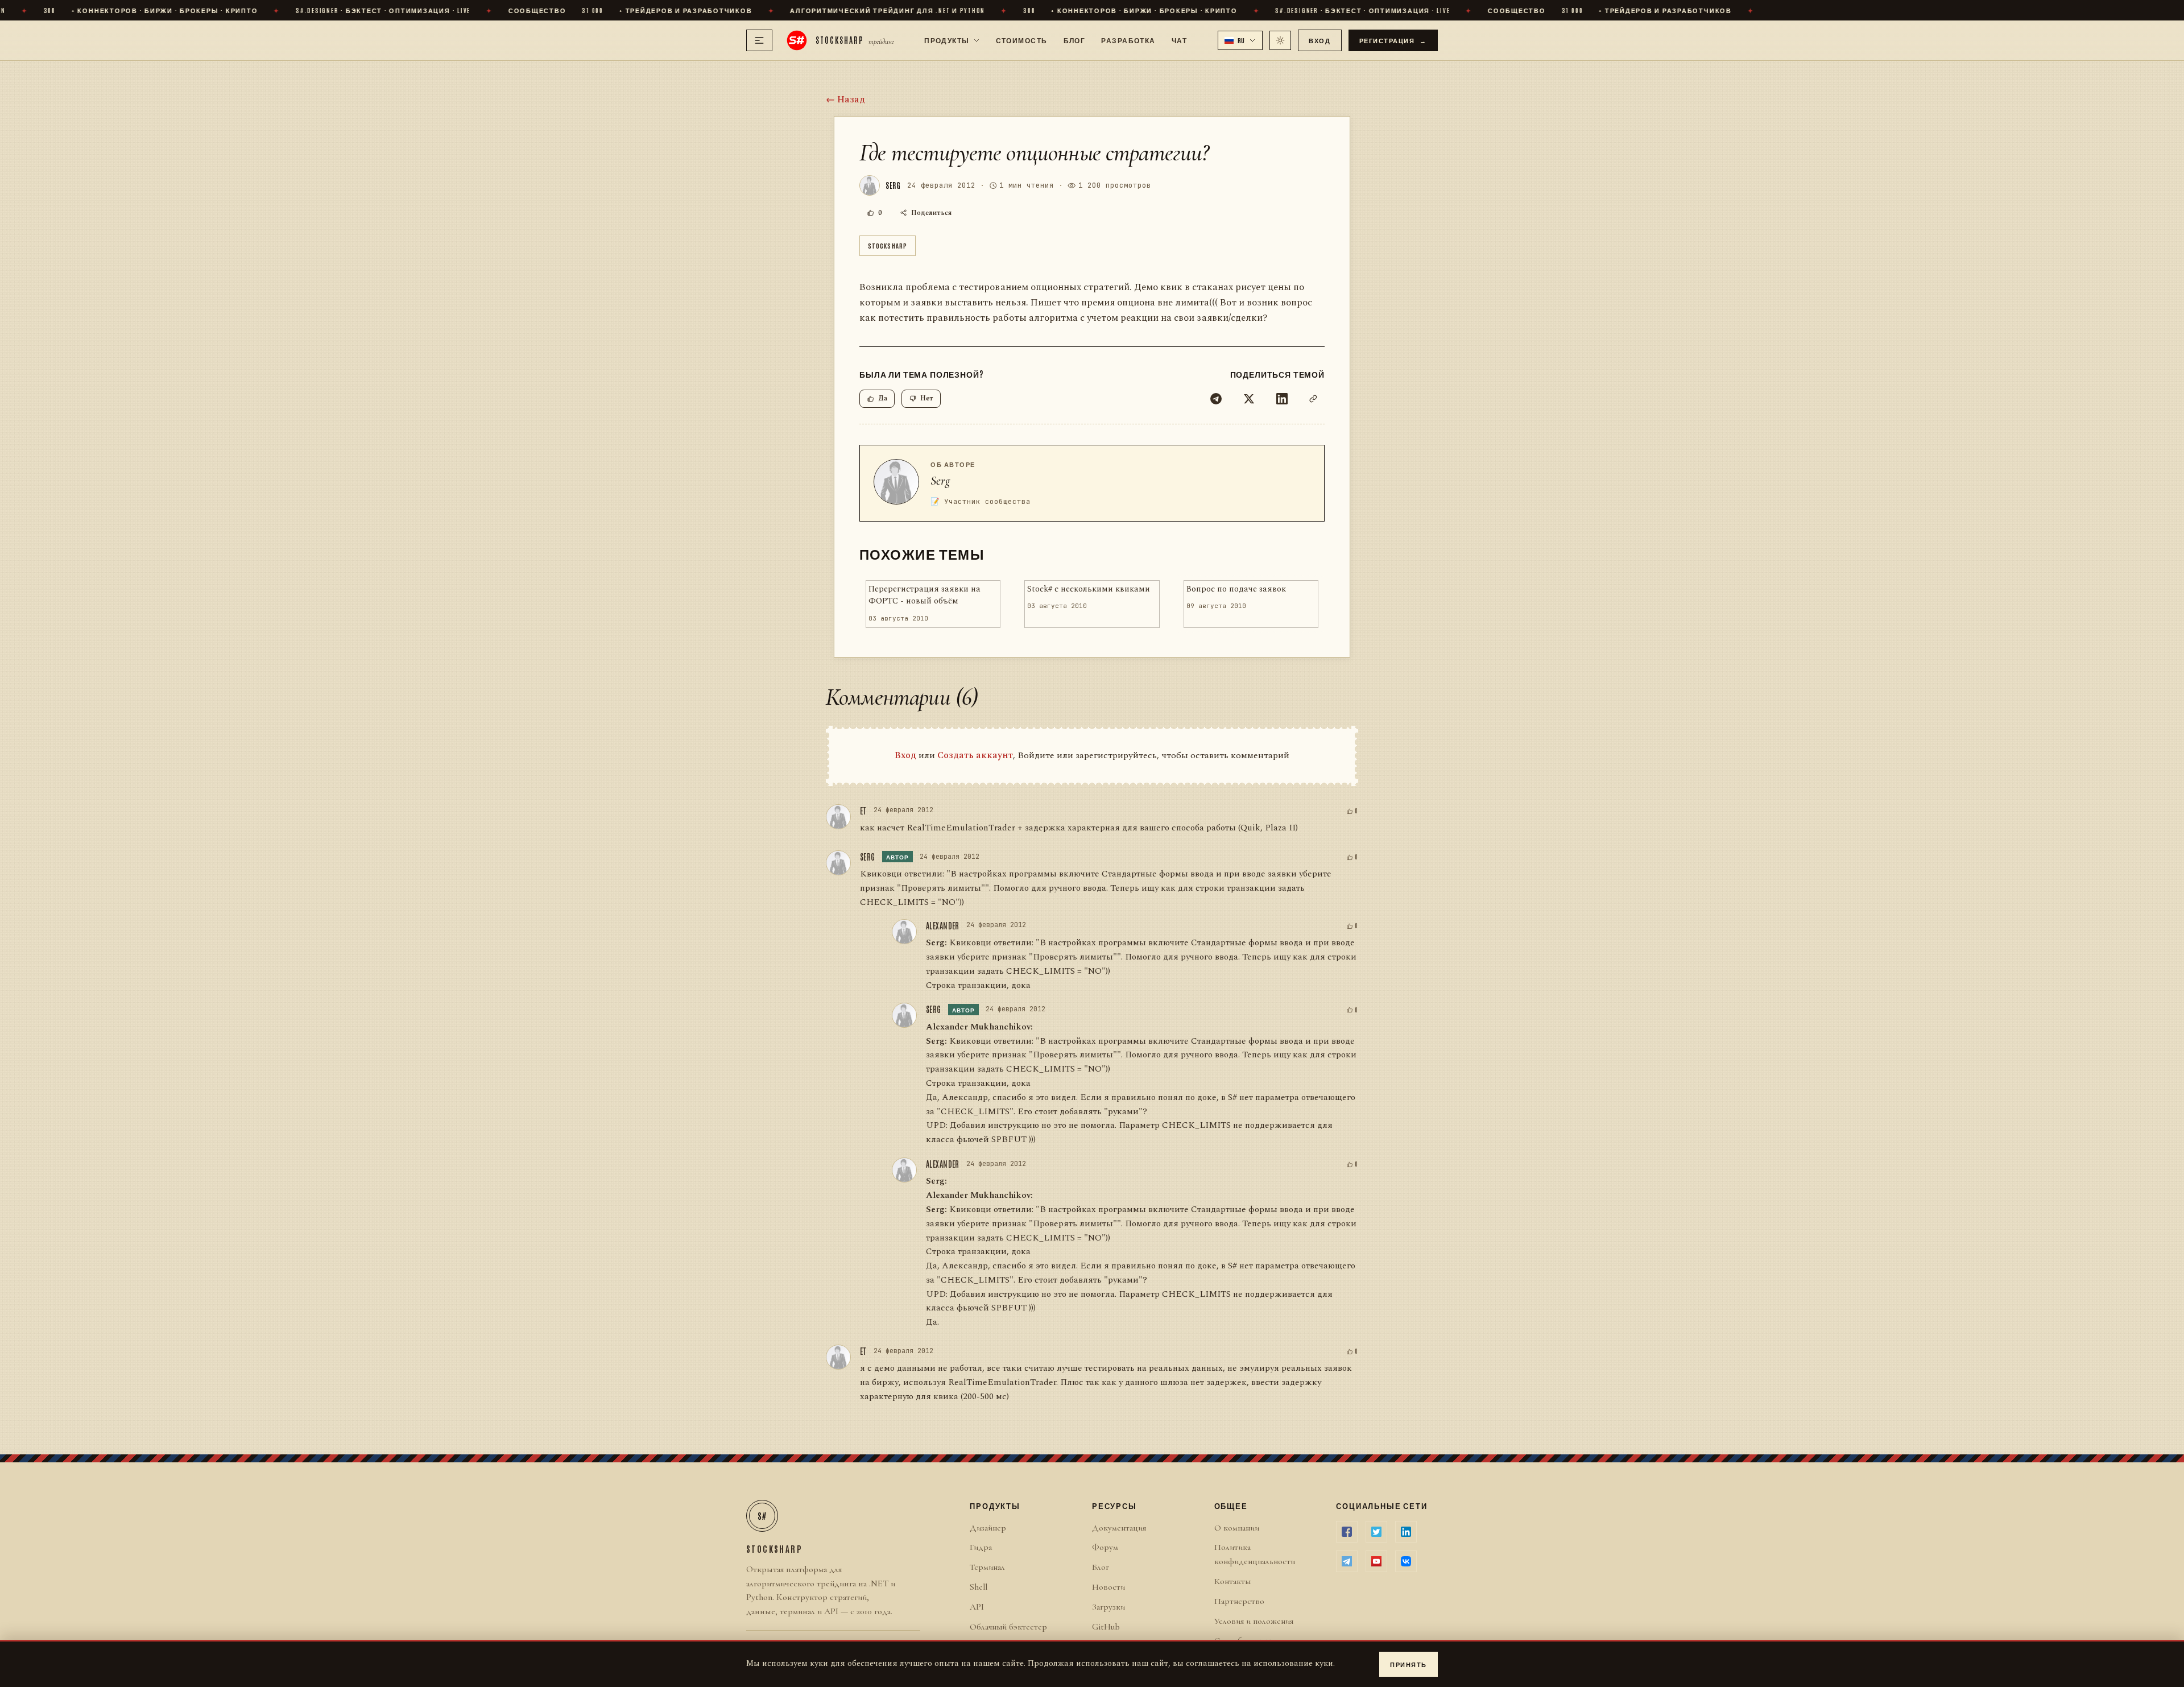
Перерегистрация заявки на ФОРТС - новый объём (925, 595)
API (977, 1607)
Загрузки (1108, 1607)
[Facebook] (1347, 1532)
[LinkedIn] (1282, 399)
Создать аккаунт (975, 755)
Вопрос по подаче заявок (1236, 589)
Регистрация (1393, 40)
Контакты (1232, 1581)
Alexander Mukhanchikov (978, 1027)
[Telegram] (1216, 399)
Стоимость (1022, 40)
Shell (979, 1587)
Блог (1075, 40)
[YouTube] (1376, 1561)
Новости (1108, 1587)
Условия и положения (1254, 1621)
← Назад (845, 100)
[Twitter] (1249, 399)
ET (863, 811)
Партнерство (1239, 1601)
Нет (927, 398)
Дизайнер (988, 1528)
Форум (1105, 1547)
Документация (1119, 1528)
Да (883, 398)
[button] (1240, 40)
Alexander (943, 925)
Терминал (987, 1567)
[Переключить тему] (1280, 40)
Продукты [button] (947, 40)
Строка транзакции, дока (978, 985)
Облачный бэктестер (1008, 1627)
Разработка (1128, 40)
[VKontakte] (1406, 1561)
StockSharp (888, 245)
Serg (940, 481)
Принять (1409, 1664)
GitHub (1106, 1627)
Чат (1179, 40)
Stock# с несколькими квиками (1089, 589)
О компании (1237, 1528)
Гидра (981, 1547)
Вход (1319, 40)
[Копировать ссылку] (1313, 399)
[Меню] (759, 40)
